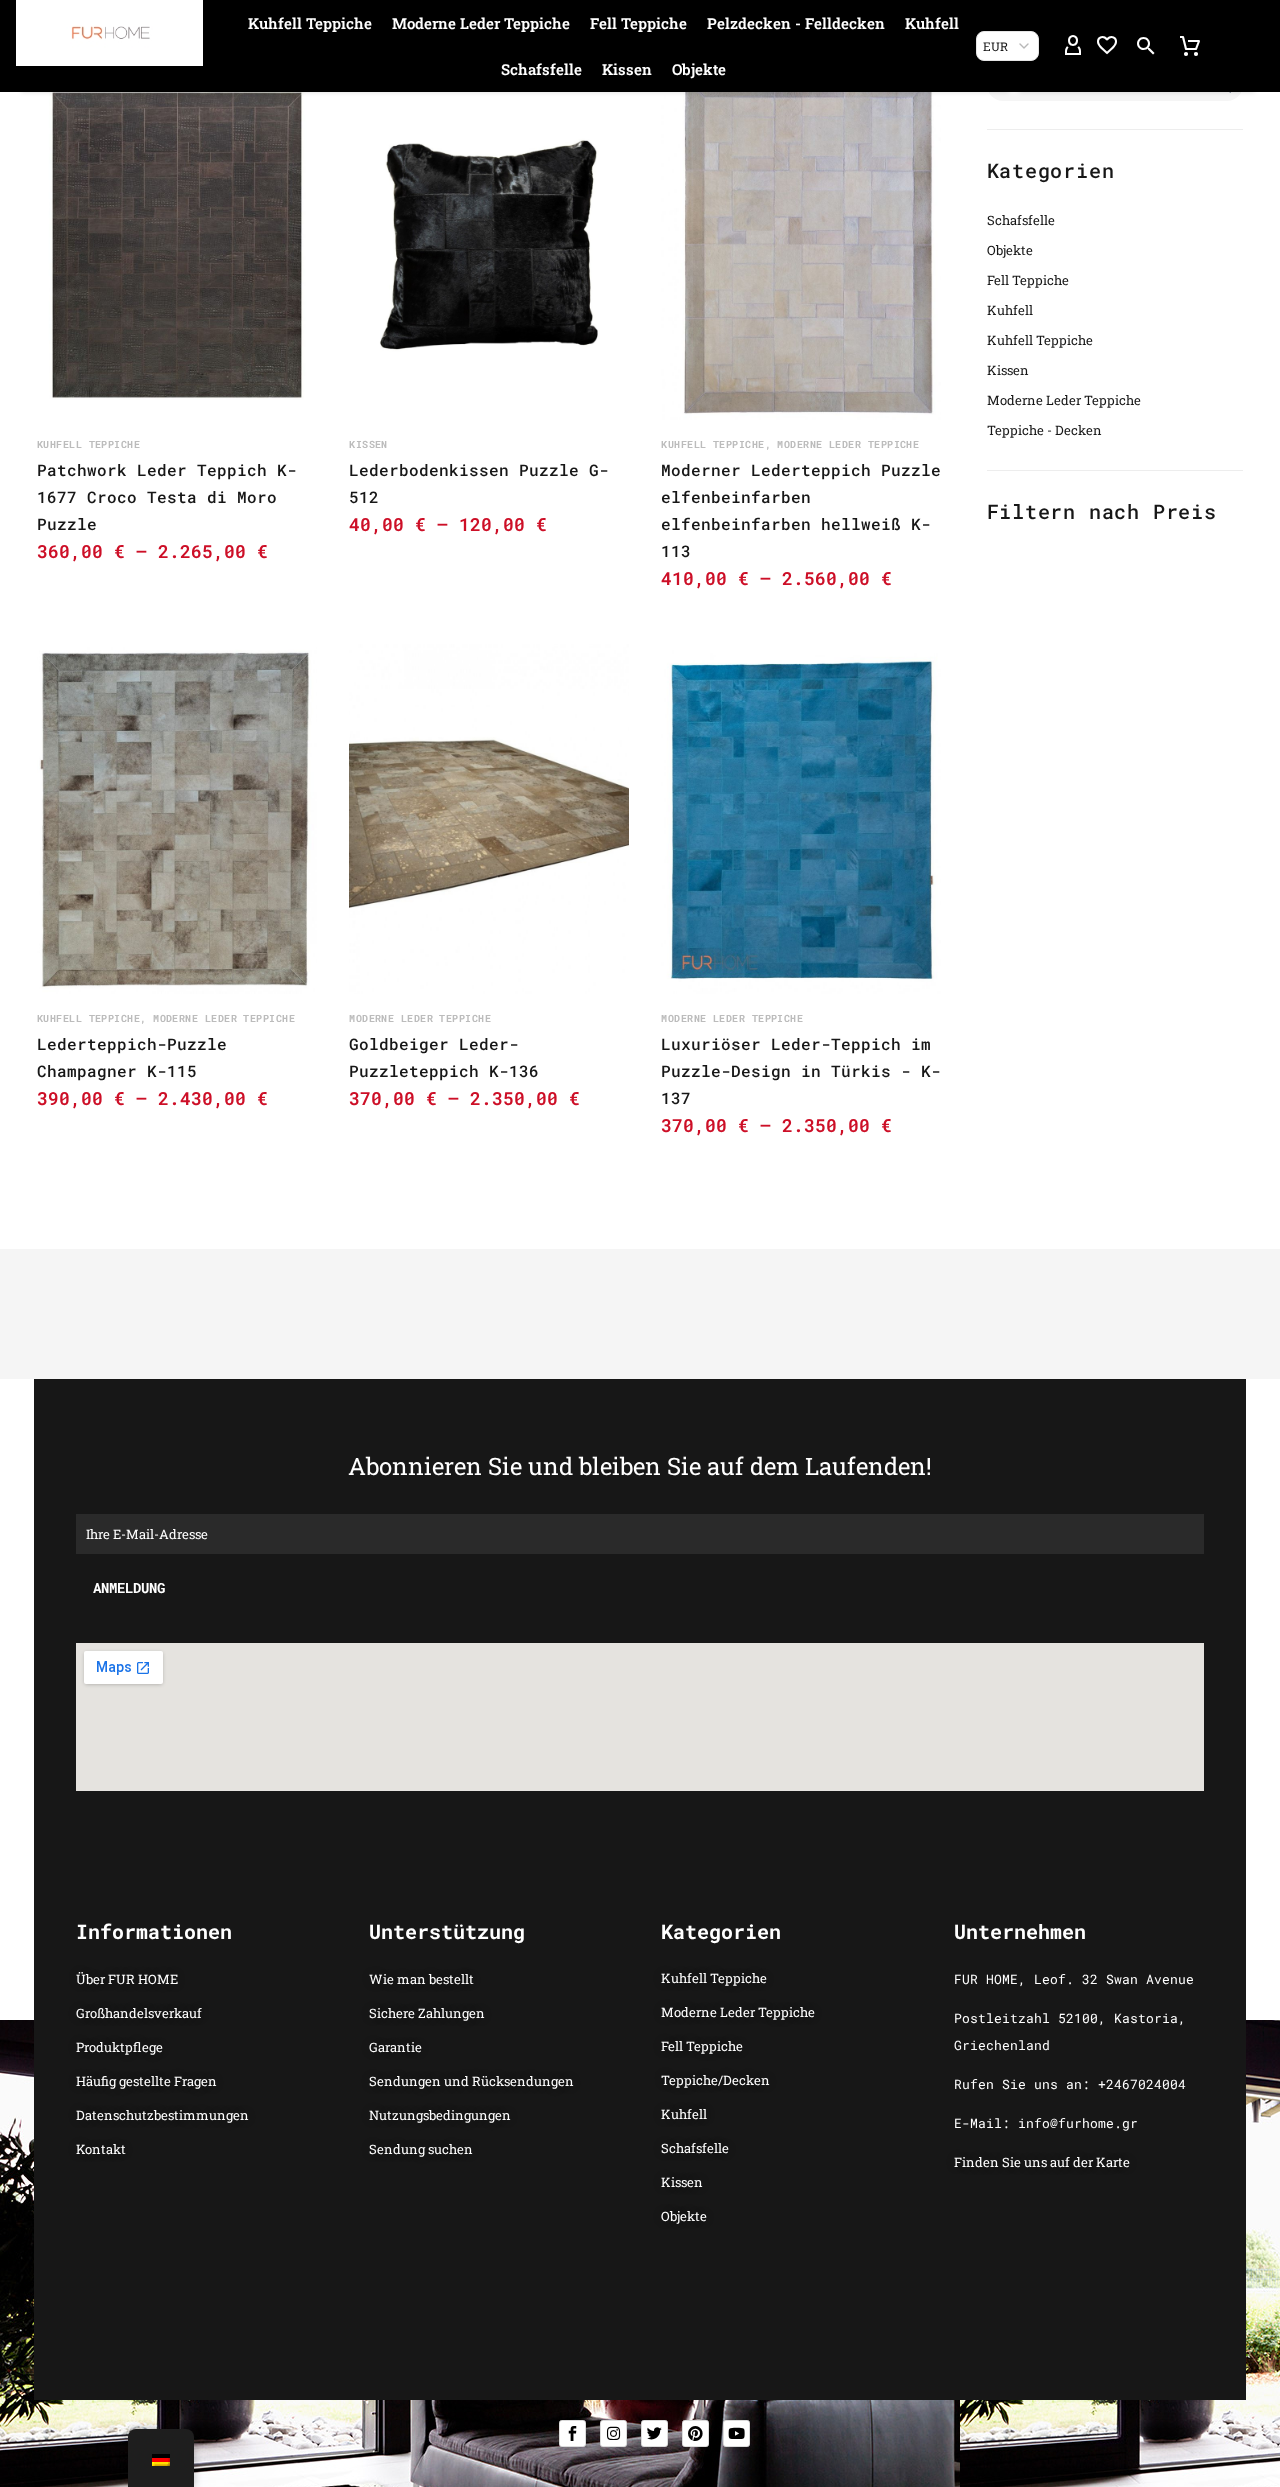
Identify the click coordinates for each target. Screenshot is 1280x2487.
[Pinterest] (695, 2433)
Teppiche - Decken (1044, 430)
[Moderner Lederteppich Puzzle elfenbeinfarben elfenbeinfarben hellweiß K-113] (801, 245)
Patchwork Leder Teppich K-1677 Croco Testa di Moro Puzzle (167, 496)
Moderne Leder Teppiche (481, 23)
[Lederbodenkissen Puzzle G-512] (489, 245)
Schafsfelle (541, 69)
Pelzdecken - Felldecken (796, 23)
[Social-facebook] (572, 2433)
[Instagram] (613, 2433)
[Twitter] (654, 2433)
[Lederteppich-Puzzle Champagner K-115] (177, 819)
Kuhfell (932, 23)
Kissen (627, 69)
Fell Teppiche (638, 23)
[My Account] (1073, 46)
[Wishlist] (1107, 46)
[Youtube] (736, 2433)
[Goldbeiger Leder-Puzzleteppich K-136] (489, 819)
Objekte (699, 69)
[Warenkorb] (1190, 46)
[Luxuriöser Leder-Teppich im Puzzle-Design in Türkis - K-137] (801, 819)
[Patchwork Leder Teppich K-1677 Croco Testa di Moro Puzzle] (177, 245)
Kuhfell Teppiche (310, 23)
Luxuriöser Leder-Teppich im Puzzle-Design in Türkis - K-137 (801, 1070)
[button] (1146, 46)
